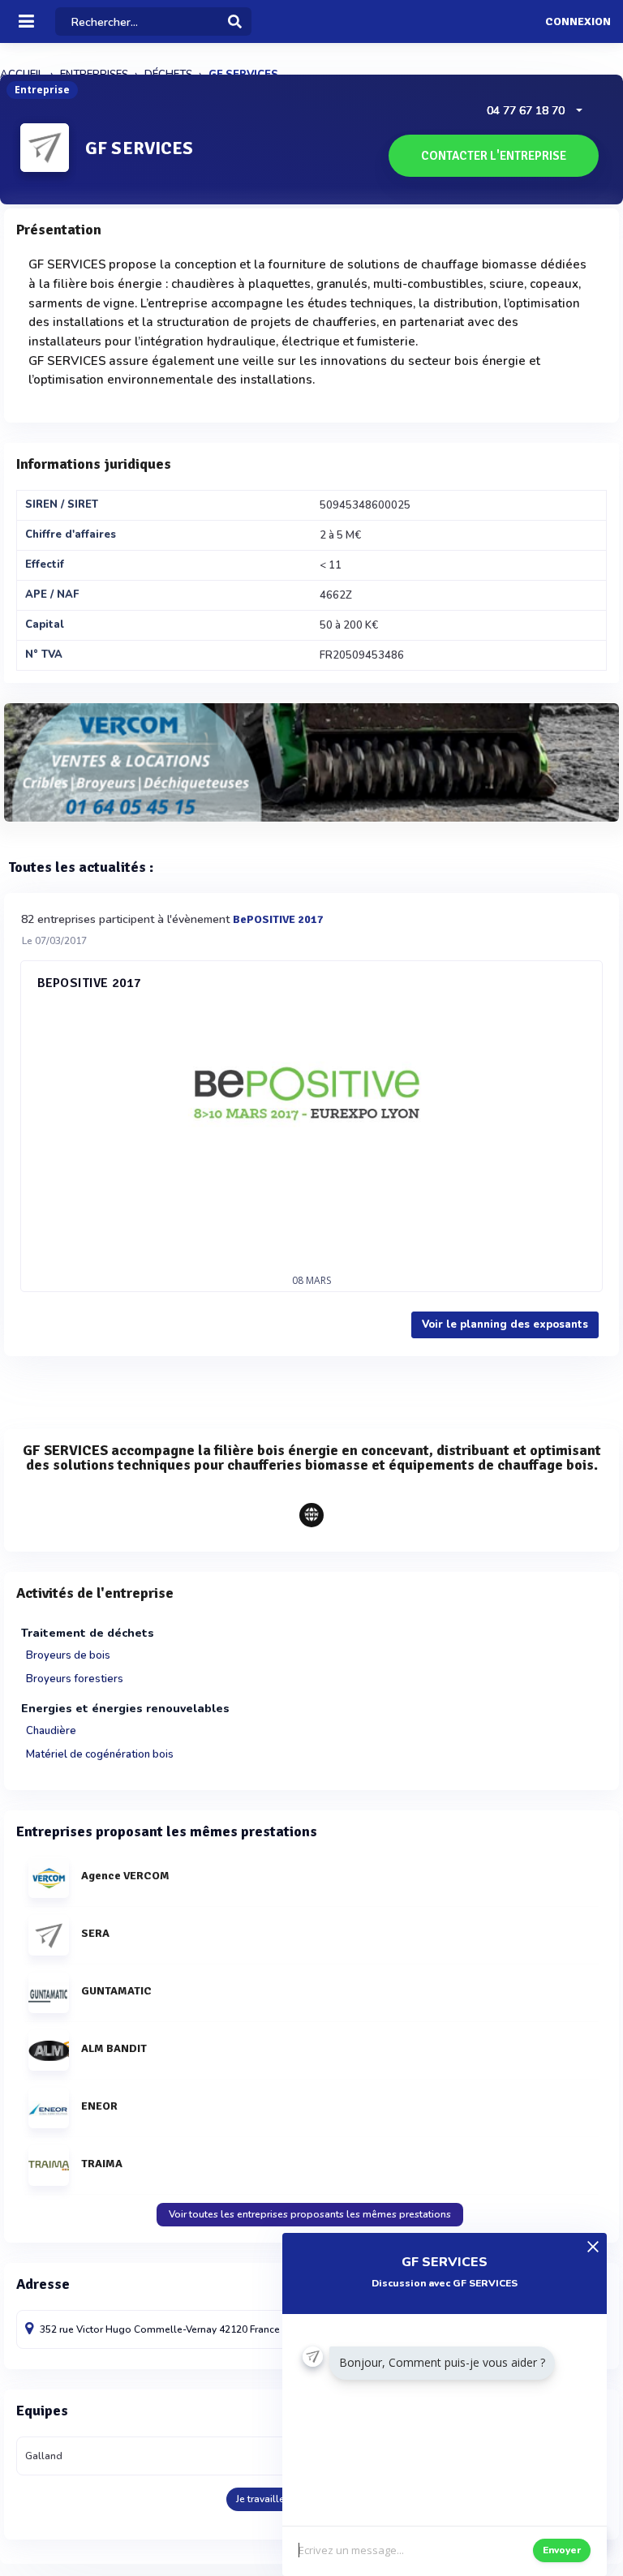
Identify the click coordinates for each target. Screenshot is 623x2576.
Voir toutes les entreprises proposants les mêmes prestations (310, 2214)
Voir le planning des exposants (505, 1324)
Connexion (578, 22)
